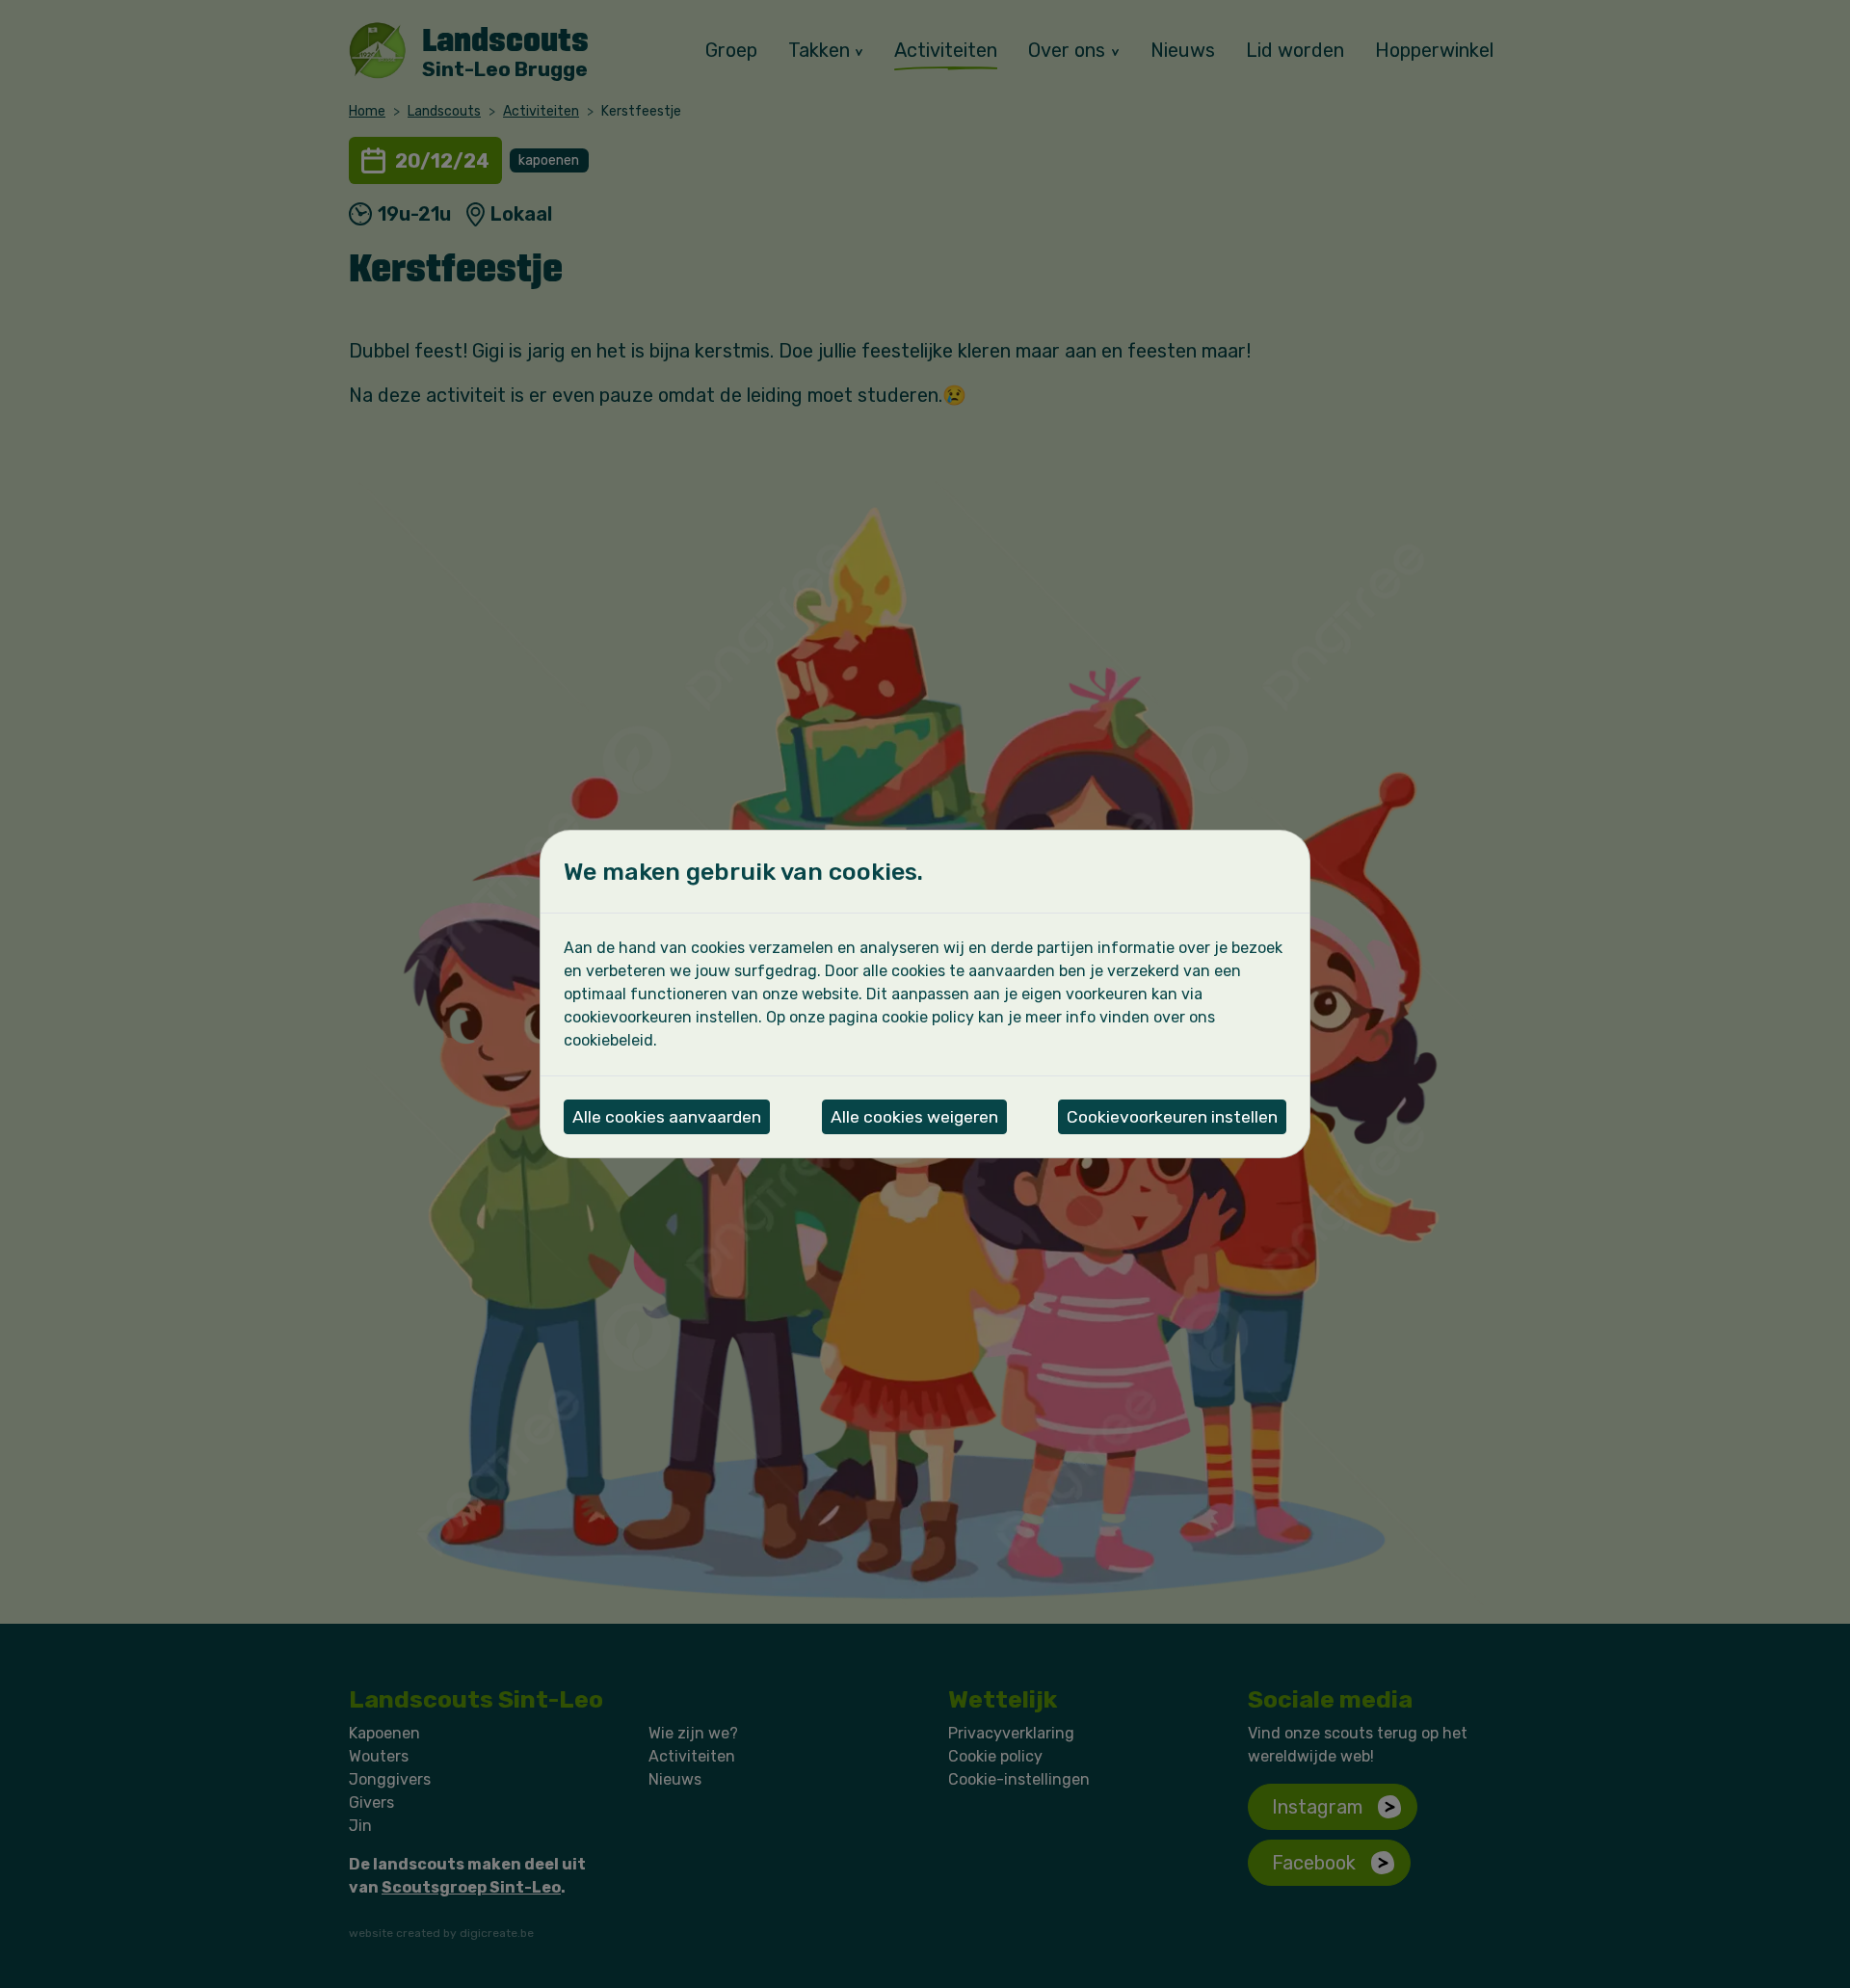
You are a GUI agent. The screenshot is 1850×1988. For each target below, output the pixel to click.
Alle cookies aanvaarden (667, 1117)
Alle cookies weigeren (914, 1117)
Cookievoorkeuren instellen (1172, 1117)
